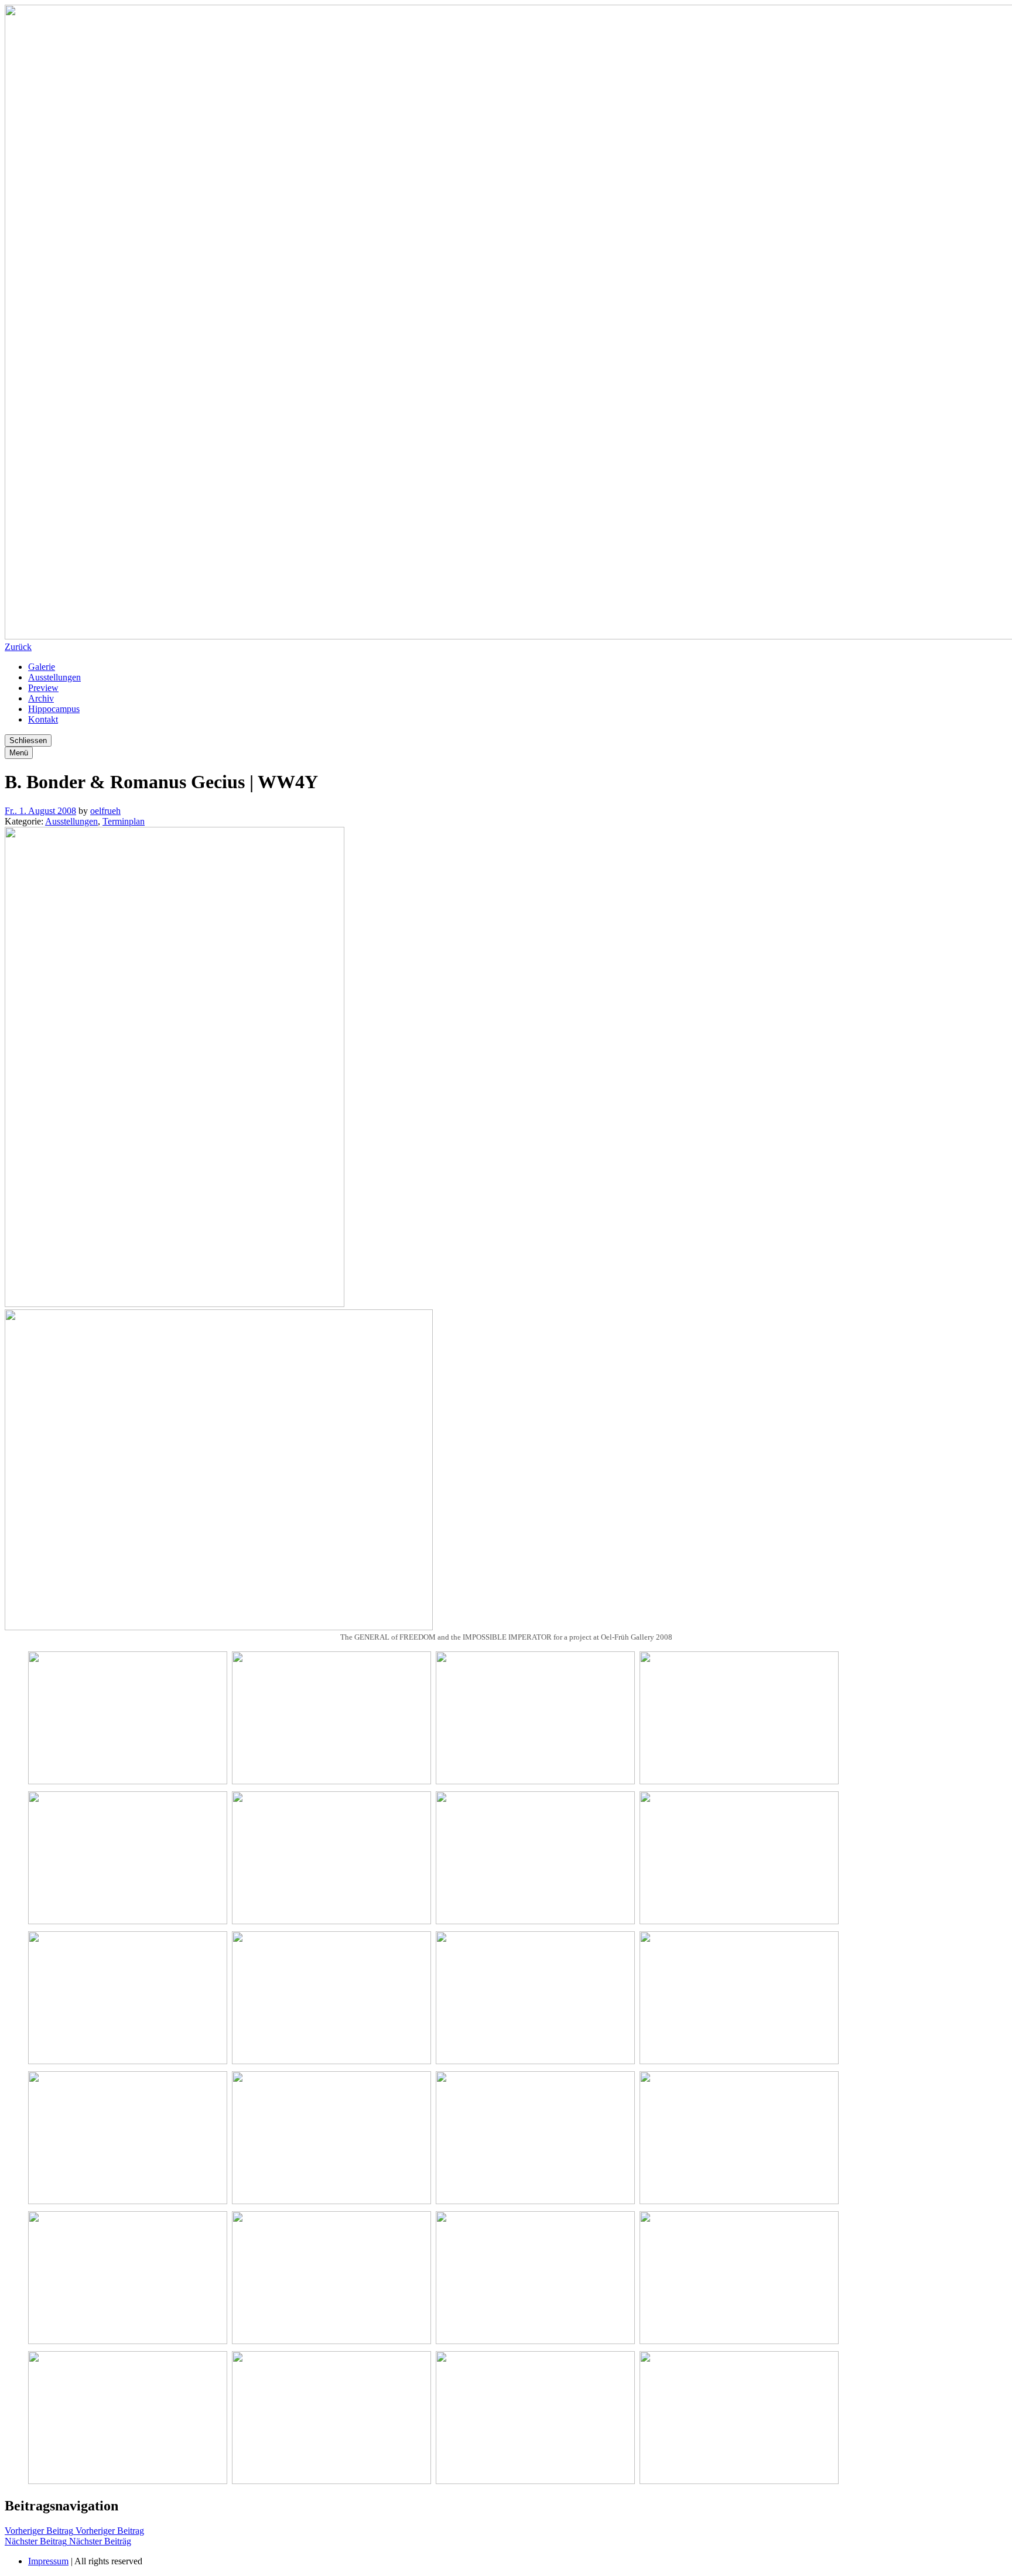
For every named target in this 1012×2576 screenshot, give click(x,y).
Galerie (42, 667)
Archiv (41, 698)
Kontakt (43, 719)
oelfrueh (105, 811)
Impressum (48, 2561)
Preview (43, 688)
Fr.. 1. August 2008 (40, 811)
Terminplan (124, 821)
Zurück (18, 647)
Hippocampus (54, 709)
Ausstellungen (54, 677)
